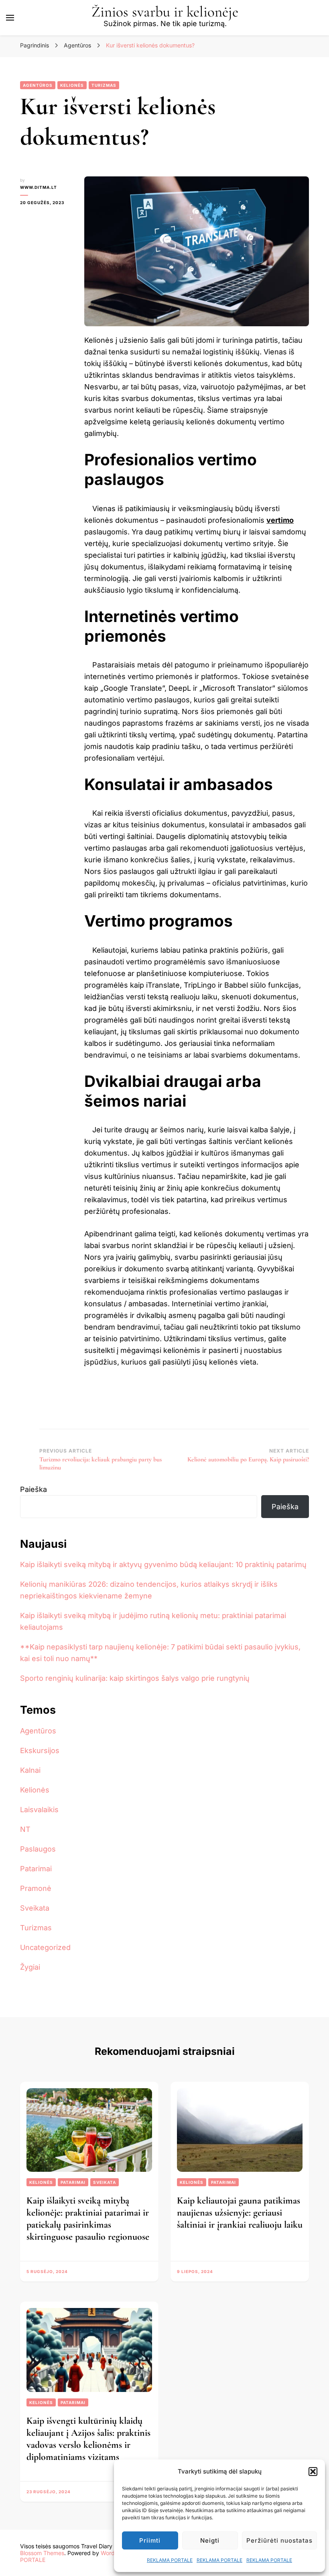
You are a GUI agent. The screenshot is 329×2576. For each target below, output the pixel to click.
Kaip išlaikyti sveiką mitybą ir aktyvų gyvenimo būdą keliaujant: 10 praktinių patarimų (163, 1564)
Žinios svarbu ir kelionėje (165, 12)
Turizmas (104, 85)
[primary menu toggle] (10, 18)
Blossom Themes (42, 2553)
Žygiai (30, 1967)
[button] (313, 2472)
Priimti (150, 2540)
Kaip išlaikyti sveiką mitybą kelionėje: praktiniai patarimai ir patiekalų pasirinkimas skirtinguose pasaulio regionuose (88, 2219)
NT (25, 1829)
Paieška (34, 1489)
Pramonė (36, 1888)
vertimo (280, 520)
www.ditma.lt (39, 187)
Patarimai (36, 1869)
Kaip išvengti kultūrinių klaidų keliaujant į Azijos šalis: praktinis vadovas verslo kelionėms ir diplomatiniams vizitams (88, 2439)
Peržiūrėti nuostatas (279, 2540)
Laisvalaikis (39, 1810)
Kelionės (72, 85)
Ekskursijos (40, 1750)
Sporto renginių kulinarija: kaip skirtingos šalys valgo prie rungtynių (135, 1678)
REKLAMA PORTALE (170, 2560)
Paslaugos (38, 1849)
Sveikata (35, 1908)
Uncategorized (45, 1947)
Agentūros (38, 85)
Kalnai (30, 1770)
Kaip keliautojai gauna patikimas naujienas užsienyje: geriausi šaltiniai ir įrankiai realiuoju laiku (240, 2213)
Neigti (210, 2540)
